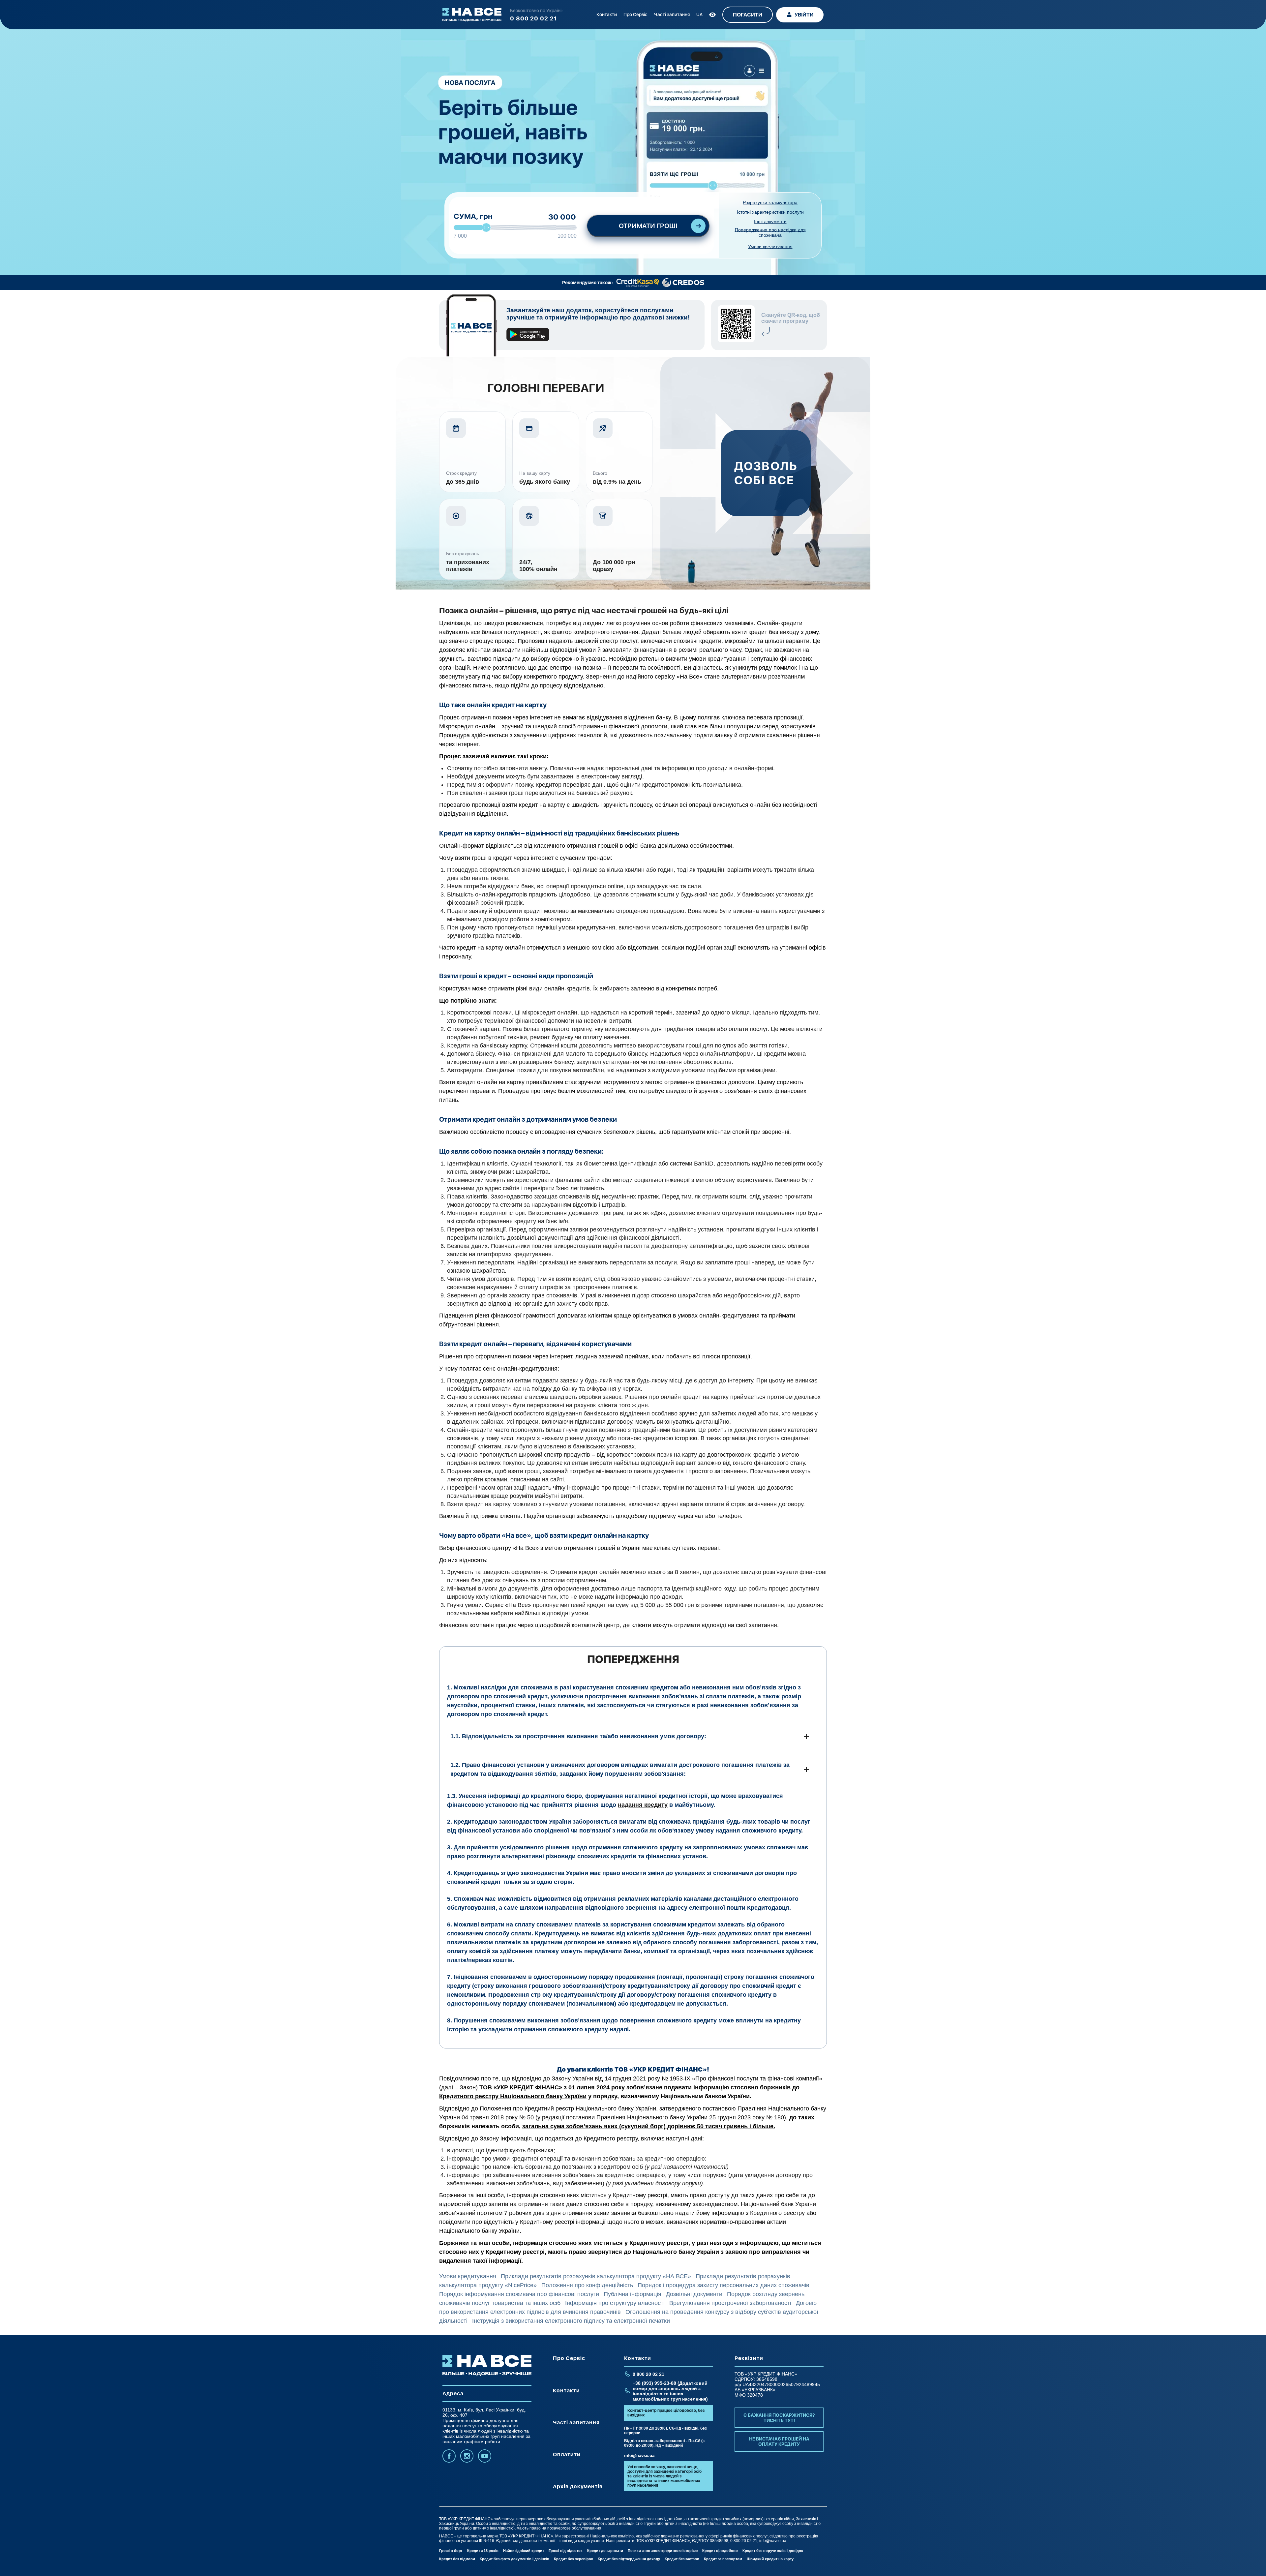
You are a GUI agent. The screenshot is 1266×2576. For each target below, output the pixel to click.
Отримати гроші (648, 226)
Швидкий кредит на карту (770, 2559)
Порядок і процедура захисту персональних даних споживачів (723, 2285)
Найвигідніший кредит (524, 2551)
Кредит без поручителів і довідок (773, 2551)
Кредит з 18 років (483, 2551)
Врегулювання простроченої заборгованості (730, 2303)
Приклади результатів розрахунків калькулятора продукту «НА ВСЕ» (596, 2276)
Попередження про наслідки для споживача (770, 232)
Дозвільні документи (694, 2294)
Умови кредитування (770, 247)
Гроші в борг (451, 2551)
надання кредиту (643, 1805)
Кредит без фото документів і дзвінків (514, 2559)
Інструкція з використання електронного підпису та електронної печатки (571, 2321)
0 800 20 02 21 (534, 18)
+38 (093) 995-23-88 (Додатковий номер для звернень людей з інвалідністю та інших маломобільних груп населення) (670, 2391)
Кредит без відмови (457, 2559)
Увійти (804, 15)
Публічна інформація (633, 2294)
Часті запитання (672, 15)
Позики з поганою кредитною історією (663, 2551)
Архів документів (578, 2486)
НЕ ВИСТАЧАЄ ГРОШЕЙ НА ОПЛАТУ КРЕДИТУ (779, 2441)
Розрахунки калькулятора (770, 202)
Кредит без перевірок (573, 2559)
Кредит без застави (682, 2559)
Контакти (607, 15)
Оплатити (567, 2455)
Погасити (748, 15)
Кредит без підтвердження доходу (629, 2559)
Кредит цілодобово (720, 2551)
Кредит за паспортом (723, 2559)
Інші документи (770, 222)
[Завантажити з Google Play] (528, 336)
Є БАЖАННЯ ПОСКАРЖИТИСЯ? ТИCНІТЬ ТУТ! (779, 2418)
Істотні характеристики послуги (770, 212)
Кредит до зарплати (605, 2551)
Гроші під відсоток (566, 2551)
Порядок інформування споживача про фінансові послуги (519, 2294)
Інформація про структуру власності (615, 2303)
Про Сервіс (635, 15)
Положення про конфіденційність (587, 2285)
